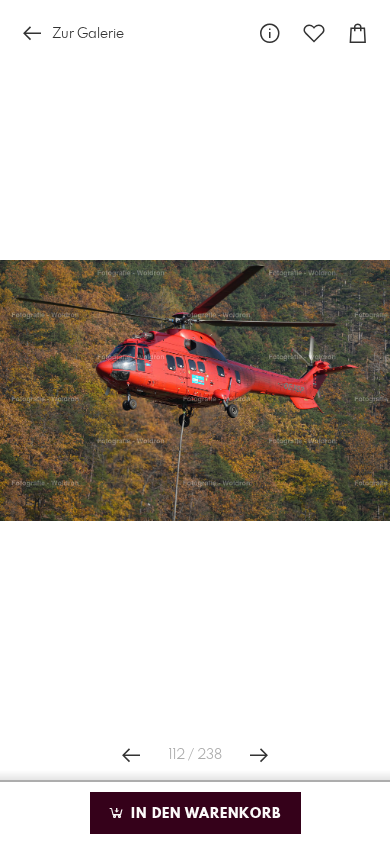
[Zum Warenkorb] (358, 33)
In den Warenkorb (203, 814)
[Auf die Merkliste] (314, 33)
